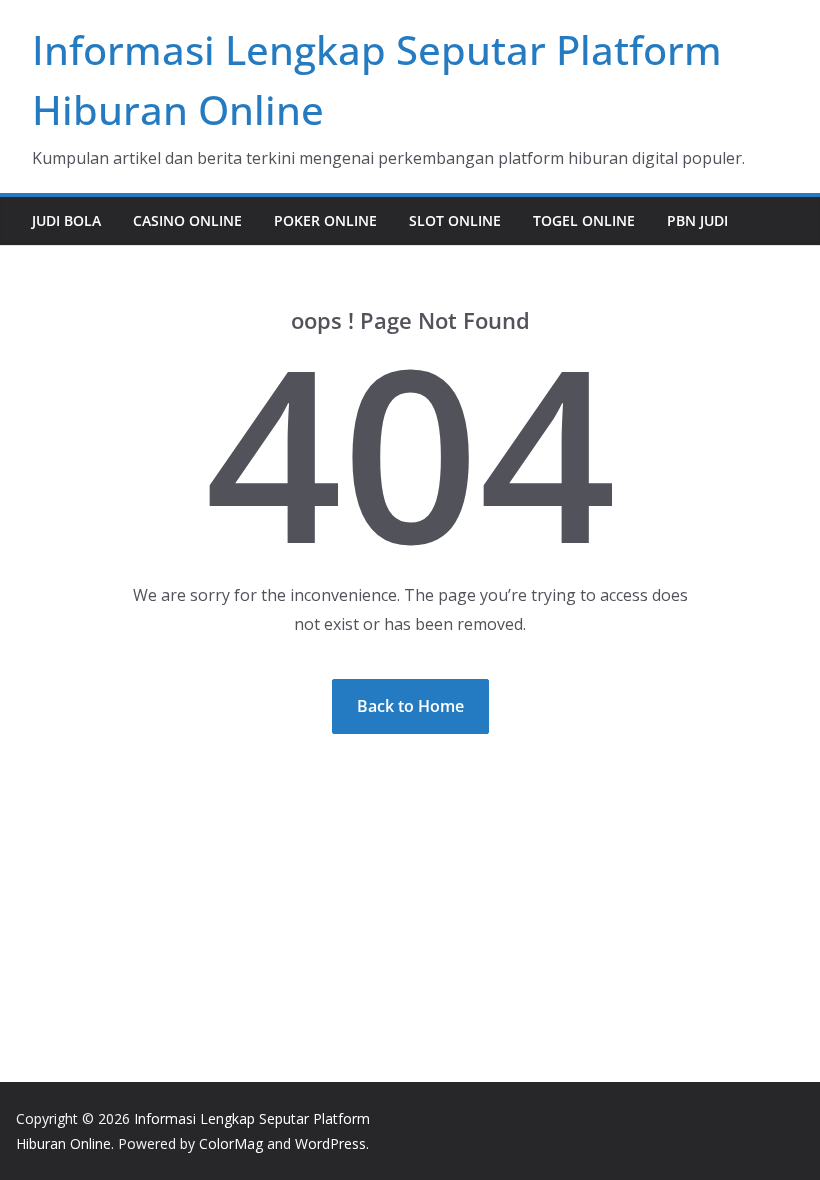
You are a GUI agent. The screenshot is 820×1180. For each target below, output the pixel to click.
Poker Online (325, 220)
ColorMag (231, 1143)
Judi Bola (66, 220)
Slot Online (455, 220)
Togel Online (584, 220)
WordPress (330, 1143)
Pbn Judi (697, 220)
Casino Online (187, 220)
